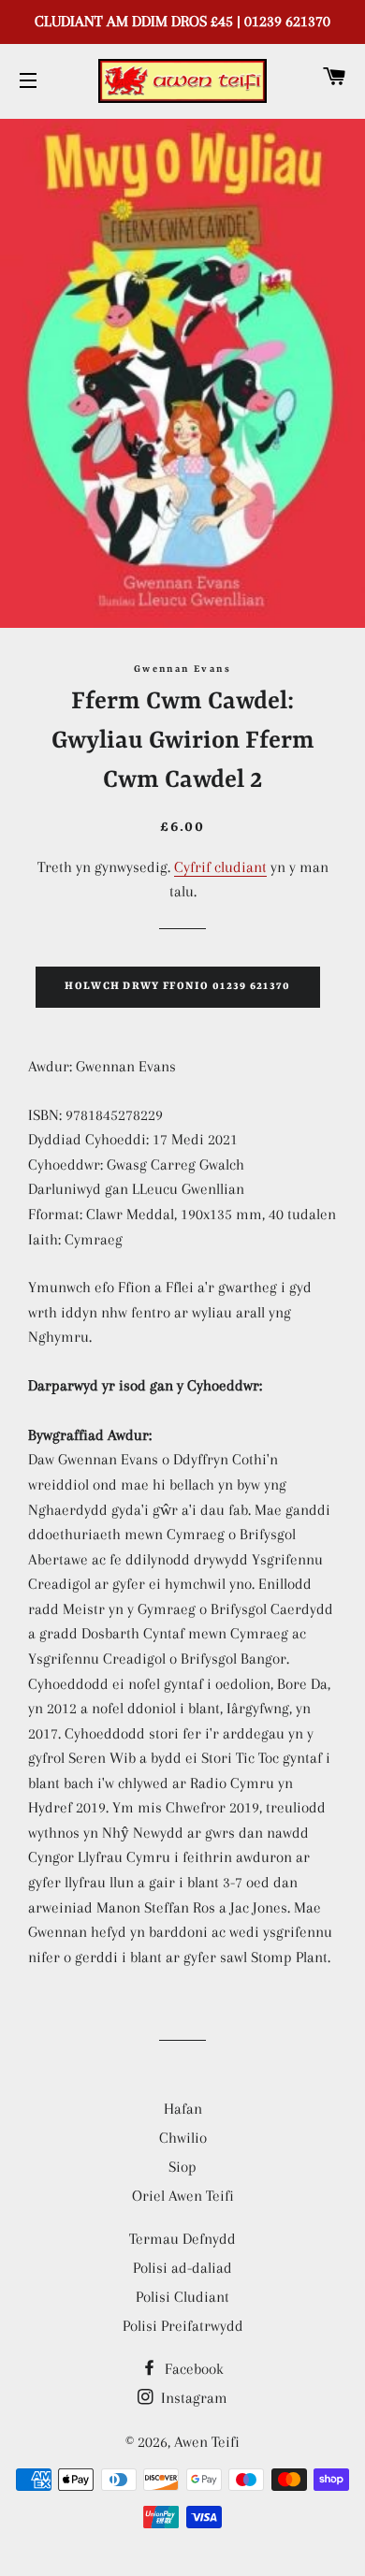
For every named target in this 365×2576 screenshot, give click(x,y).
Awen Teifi (207, 2442)
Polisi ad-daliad (182, 2268)
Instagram (192, 2398)
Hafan (183, 2109)
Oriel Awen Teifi (183, 2196)
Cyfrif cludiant (220, 867)
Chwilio (183, 2138)
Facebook (192, 2369)
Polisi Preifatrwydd (183, 2326)
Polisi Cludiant (182, 2297)
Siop (182, 2167)
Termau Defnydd (182, 2239)
